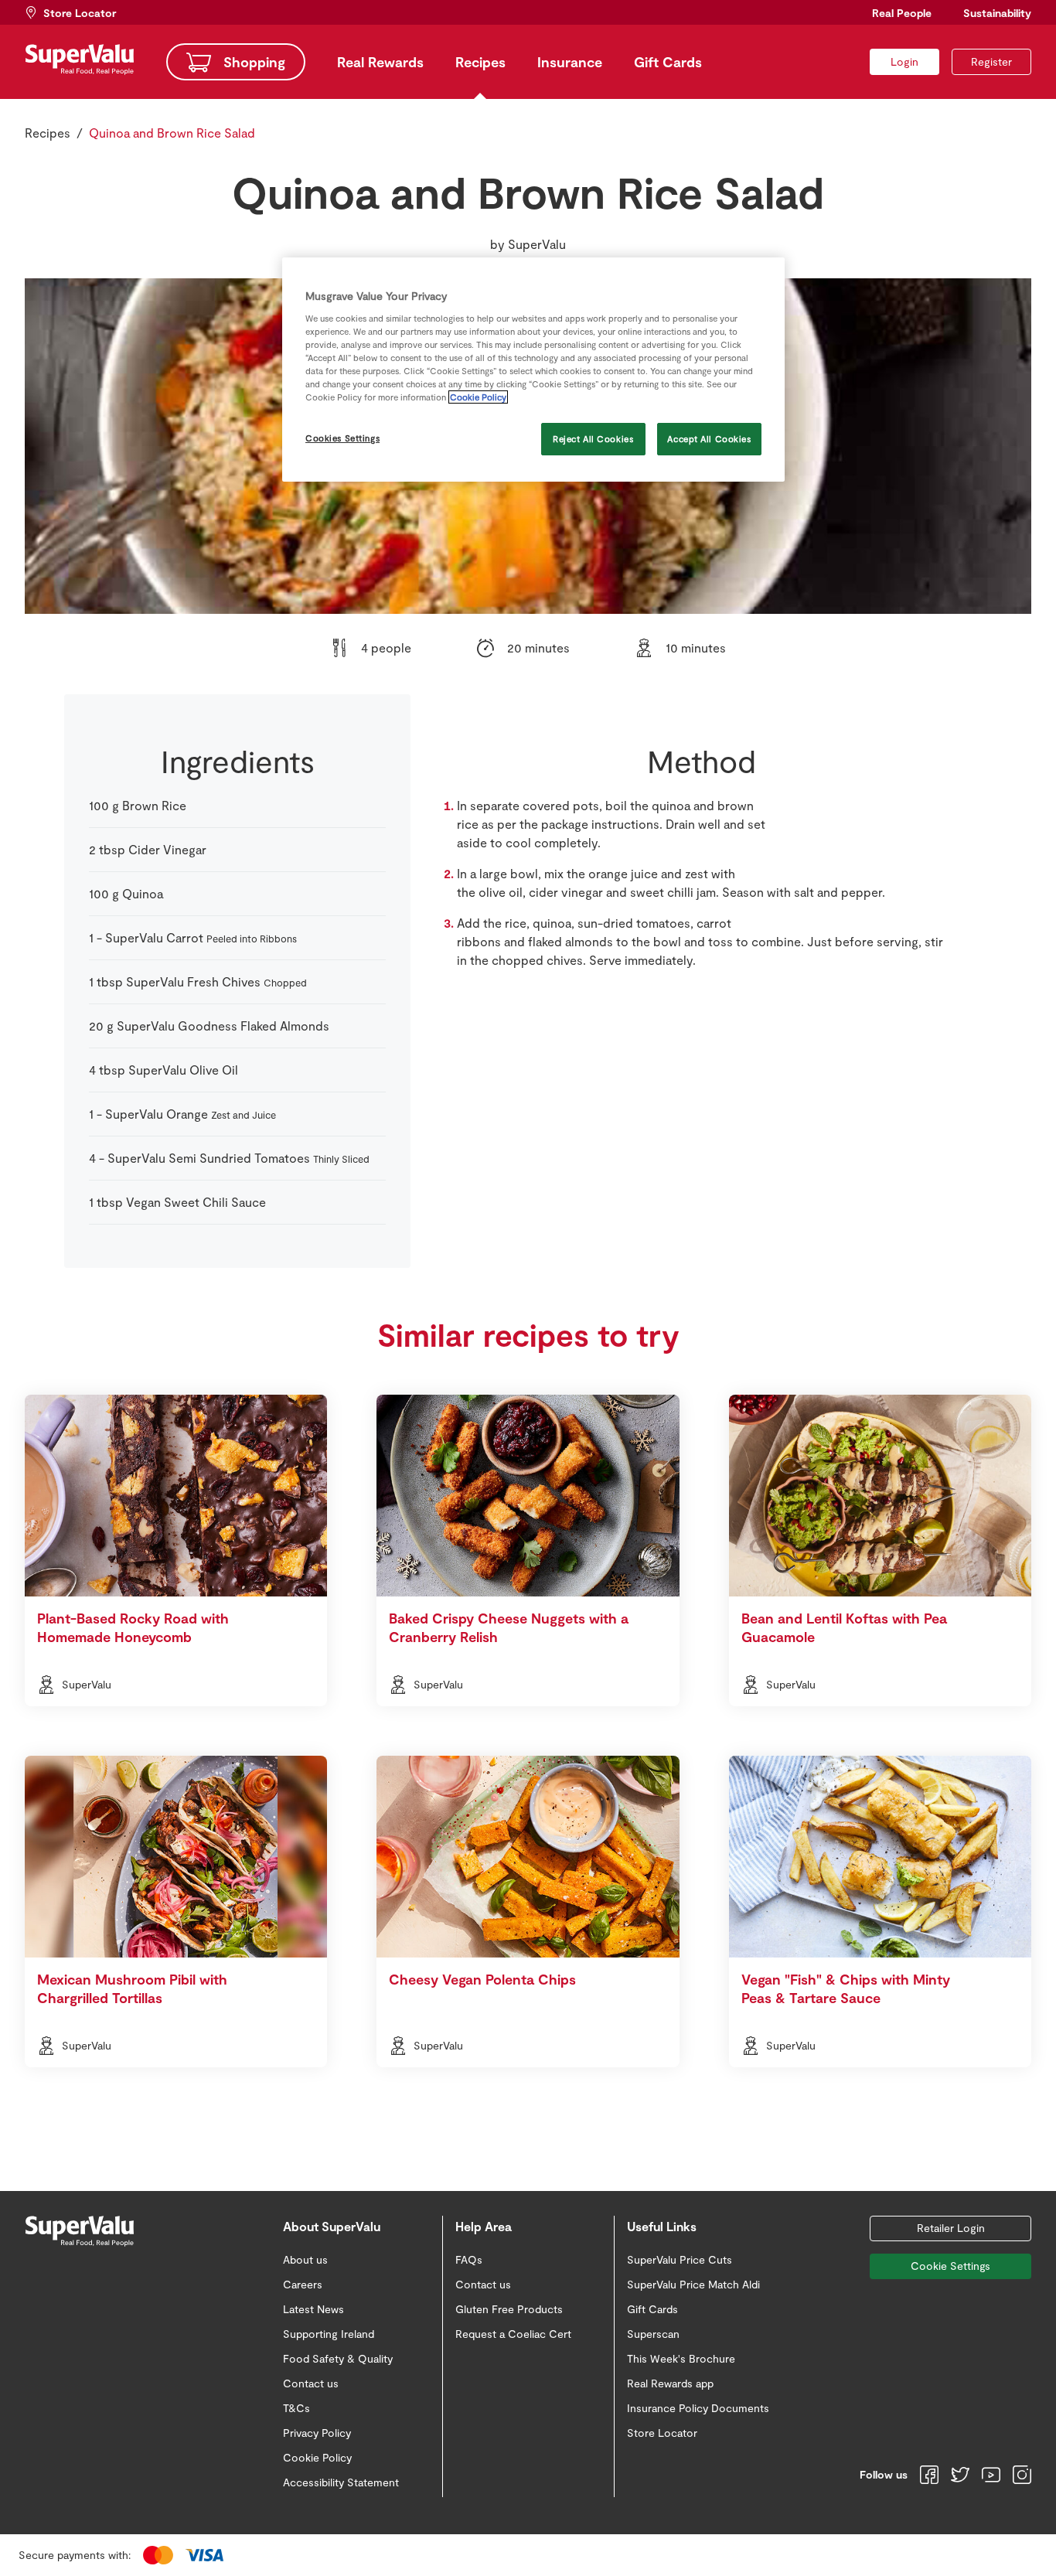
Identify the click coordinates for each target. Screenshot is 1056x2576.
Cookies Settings (342, 438)
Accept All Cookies (709, 439)
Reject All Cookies (593, 439)
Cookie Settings (950, 2266)
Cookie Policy (478, 397)
